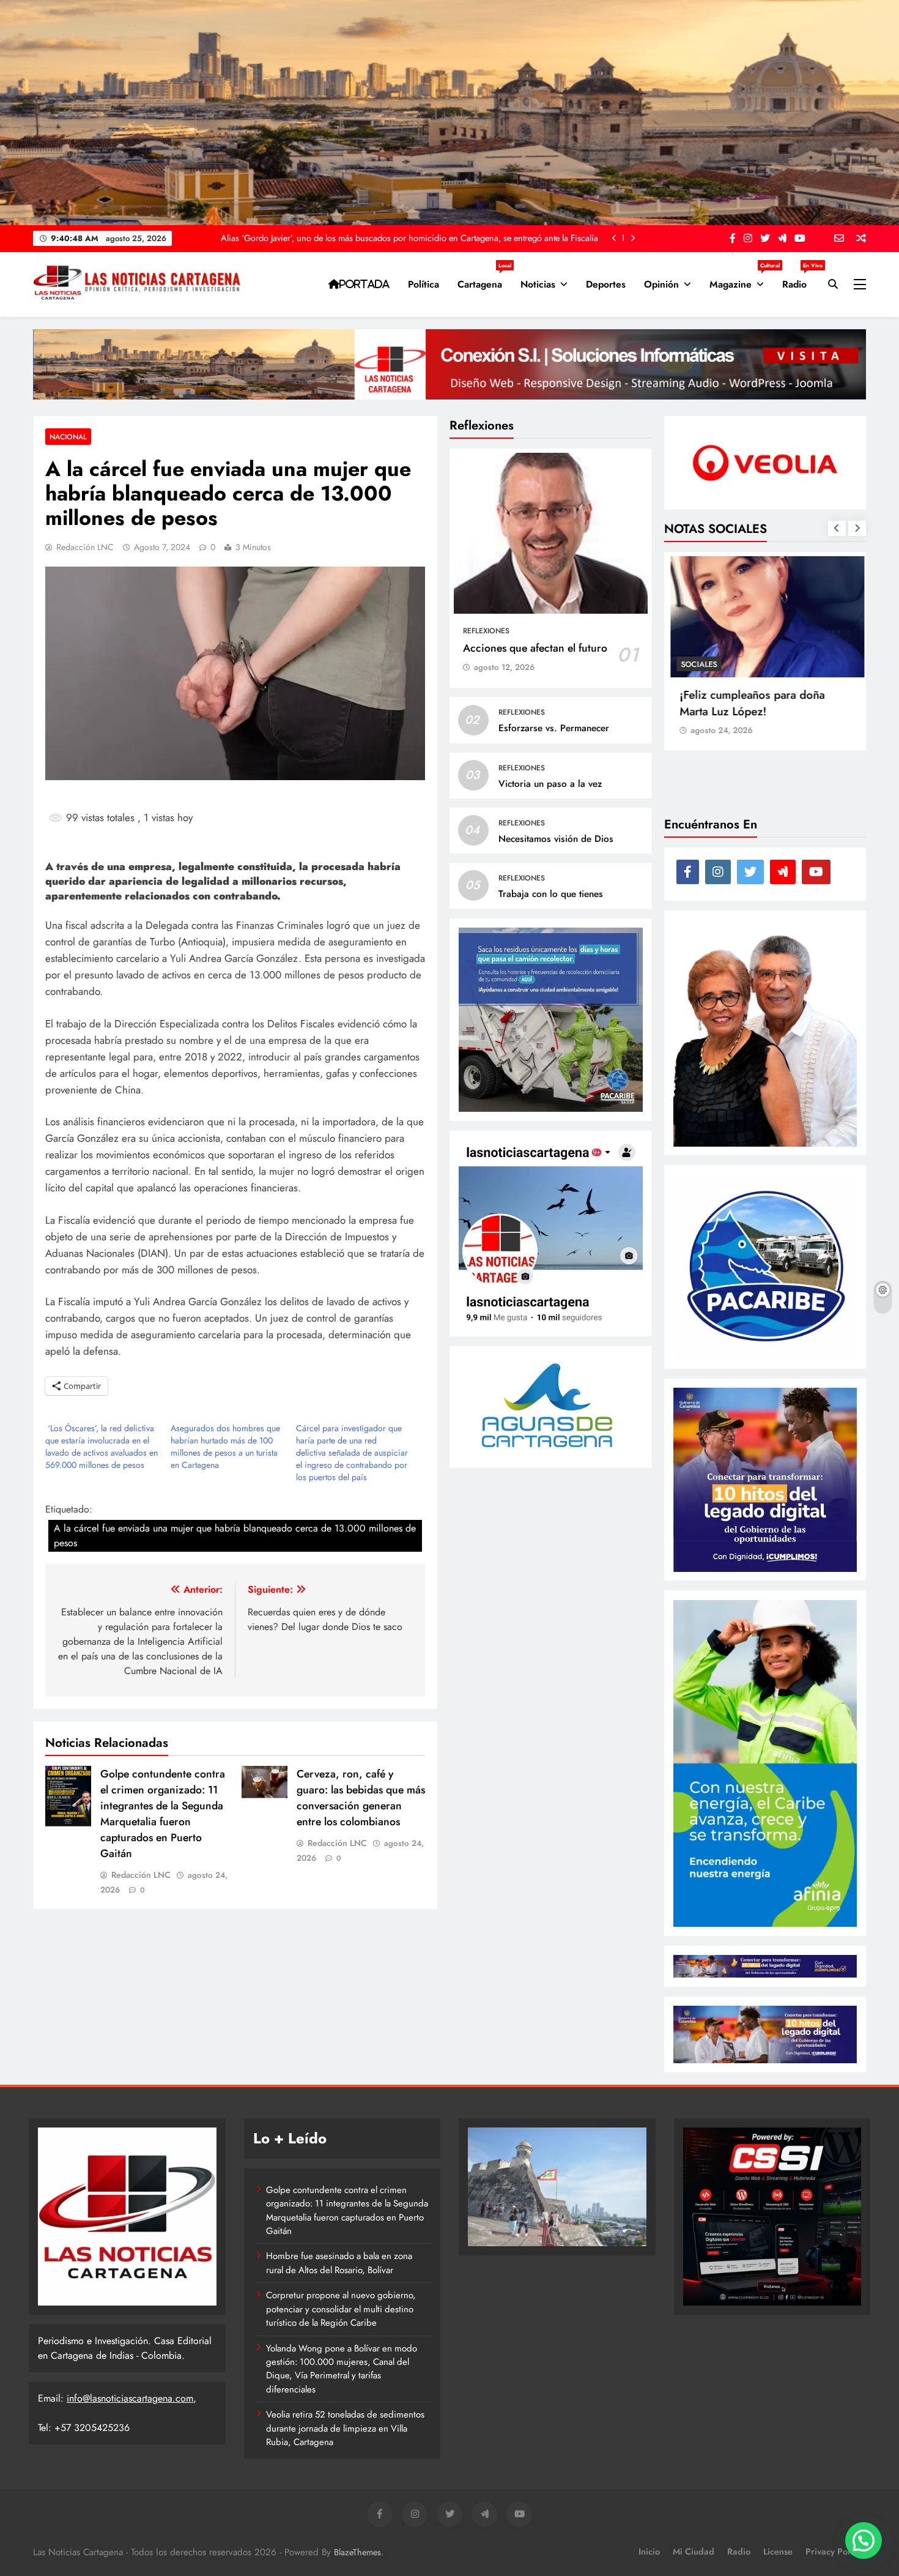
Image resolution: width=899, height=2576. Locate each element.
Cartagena (484, 280)
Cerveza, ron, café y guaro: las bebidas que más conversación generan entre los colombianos (361, 1798)
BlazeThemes (357, 2552)
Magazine (741, 280)
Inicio (649, 2552)
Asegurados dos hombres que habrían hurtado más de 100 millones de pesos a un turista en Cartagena (225, 1446)
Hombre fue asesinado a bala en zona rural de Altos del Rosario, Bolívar (339, 2263)
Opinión (661, 284)
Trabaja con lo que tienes (551, 894)
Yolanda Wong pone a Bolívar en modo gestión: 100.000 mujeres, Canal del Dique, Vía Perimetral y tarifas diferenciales (342, 2369)
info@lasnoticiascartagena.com (130, 2398)
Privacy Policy (833, 2552)
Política (424, 284)
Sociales (697, 664)
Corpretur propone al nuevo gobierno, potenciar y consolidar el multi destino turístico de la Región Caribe (341, 2309)
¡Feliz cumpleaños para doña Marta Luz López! (750, 703)
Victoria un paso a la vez (550, 784)
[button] (864, 2541)
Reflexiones (486, 631)
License (778, 2552)
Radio (799, 280)
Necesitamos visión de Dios (556, 839)
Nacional (68, 437)
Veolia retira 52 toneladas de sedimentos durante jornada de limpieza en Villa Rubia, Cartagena (345, 2428)
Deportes (606, 284)
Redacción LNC (85, 547)
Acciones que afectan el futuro (535, 648)
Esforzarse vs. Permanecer (554, 729)
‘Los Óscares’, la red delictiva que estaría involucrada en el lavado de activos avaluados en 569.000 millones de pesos (102, 1446)
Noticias (538, 284)
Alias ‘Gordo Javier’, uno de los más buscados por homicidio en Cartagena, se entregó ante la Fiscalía (409, 238)
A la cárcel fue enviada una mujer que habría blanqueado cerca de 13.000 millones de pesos (235, 1536)
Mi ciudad (694, 2552)
